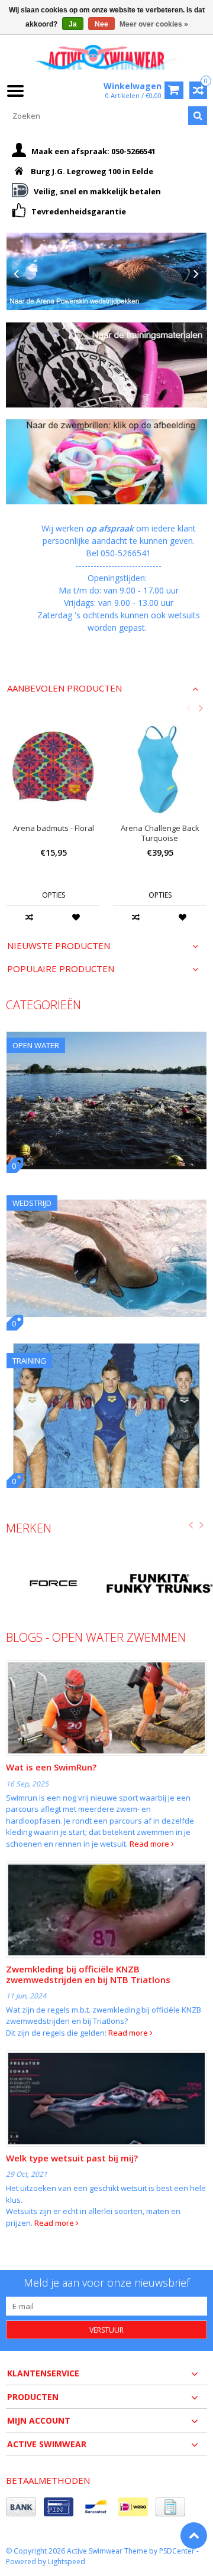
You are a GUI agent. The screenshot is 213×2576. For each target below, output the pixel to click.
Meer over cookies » (154, 24)
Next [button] (201, 708)
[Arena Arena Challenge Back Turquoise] (160, 767)
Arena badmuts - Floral (54, 828)
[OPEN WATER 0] (106, 1034)
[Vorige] (17, 274)
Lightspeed (67, 2562)
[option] (53, 829)
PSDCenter (177, 2551)
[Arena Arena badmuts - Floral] (53, 767)
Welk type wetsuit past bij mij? (72, 2158)
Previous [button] (188, 708)
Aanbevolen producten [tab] (64, 688)
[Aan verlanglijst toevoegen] (77, 917)
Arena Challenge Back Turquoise (160, 833)
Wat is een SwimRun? (51, 1767)
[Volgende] (196, 274)
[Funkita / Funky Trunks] (160, 1583)
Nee (101, 24)
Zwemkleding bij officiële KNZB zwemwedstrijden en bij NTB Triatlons (88, 1974)
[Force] (53, 1583)
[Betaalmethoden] (21, 2507)
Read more (150, 1844)
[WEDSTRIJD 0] (106, 1192)
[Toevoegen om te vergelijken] (30, 917)
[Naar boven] (194, 2536)
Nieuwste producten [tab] (59, 946)
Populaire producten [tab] (61, 969)
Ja (73, 24)
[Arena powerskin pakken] (106, 271)
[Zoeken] (198, 116)
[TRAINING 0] (106, 1350)
